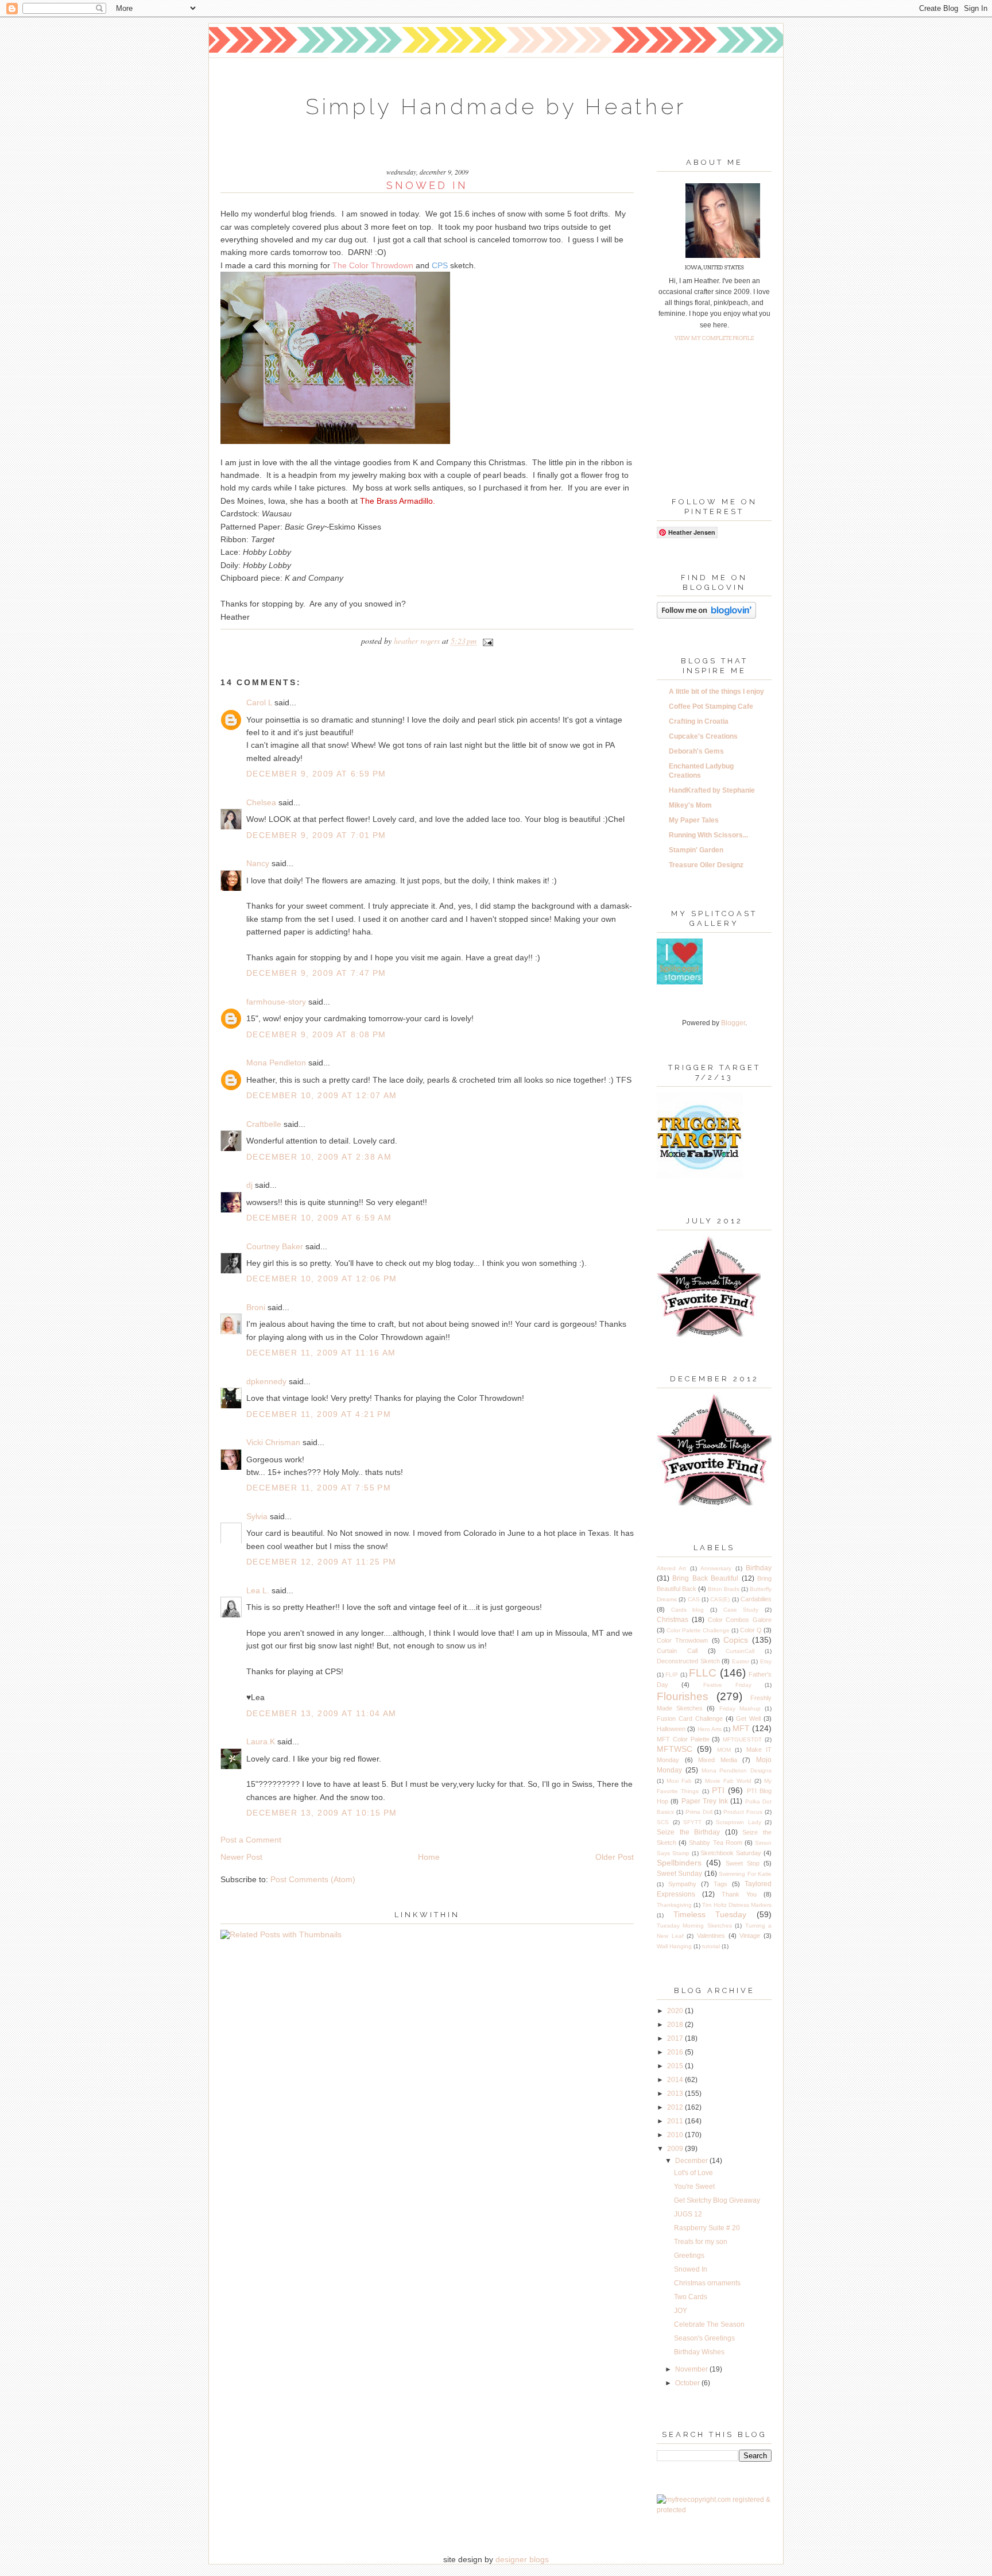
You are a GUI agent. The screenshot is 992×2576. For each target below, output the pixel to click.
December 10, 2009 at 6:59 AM (319, 1218)
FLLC (703, 1673)
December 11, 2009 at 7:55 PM (319, 1488)
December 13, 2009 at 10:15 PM (322, 1813)
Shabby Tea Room (715, 1843)
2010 (676, 2135)
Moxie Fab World (728, 1781)
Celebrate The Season (709, 2324)
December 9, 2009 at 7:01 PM (316, 835)
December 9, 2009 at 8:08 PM (316, 1034)
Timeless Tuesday (710, 1914)
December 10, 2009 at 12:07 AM (322, 1095)
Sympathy (682, 1884)
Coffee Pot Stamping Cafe (711, 706)
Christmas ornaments (707, 2283)
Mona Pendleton (276, 1063)
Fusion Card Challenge (690, 1718)
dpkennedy (266, 1381)
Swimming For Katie (745, 1874)
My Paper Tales (694, 820)
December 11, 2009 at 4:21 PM (319, 1414)
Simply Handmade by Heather (496, 107)
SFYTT (692, 1822)
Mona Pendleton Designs (737, 1770)
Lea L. (258, 1590)
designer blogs (522, 2559)
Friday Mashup (740, 1708)
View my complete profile (714, 338)
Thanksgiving (674, 1905)
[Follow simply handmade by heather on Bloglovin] (706, 616)
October (688, 2383)
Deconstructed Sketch (688, 1661)
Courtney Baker (275, 1246)
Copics (736, 1640)
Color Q (751, 1630)
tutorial (711, 1946)
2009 (676, 2149)
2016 (676, 2052)
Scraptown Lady (739, 1822)
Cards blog (688, 1610)
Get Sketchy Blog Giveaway (717, 2200)
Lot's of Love (693, 2173)
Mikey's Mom (690, 805)
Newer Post (241, 1857)
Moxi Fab (679, 1781)
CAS (694, 1599)
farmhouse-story (276, 1002)
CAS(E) (720, 1599)
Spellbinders (679, 1863)
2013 (676, 2094)
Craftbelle (264, 1124)
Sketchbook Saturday (731, 1853)
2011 (676, 2121)
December (692, 2161)
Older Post (615, 1857)
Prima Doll (699, 1812)
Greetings (689, 2256)
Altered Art (671, 1568)
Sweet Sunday (679, 1874)
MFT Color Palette (683, 1739)
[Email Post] (486, 641)
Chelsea (261, 802)
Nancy (258, 863)
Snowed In (691, 2269)
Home (429, 1857)
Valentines (711, 1936)
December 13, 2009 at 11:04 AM (321, 1713)
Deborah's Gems (696, 751)
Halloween (671, 1729)
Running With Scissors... (708, 835)
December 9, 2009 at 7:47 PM (316, 973)
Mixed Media (718, 1760)
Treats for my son (701, 2242)
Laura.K (261, 1741)
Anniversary (716, 1568)
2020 (676, 2011)
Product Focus (743, 1812)
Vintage (750, 1936)
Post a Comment (251, 1840)
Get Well (748, 1718)
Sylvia (257, 1516)
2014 (676, 2080)
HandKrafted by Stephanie (712, 790)
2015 (676, 2066)
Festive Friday (727, 1685)
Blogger (733, 1023)
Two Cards (691, 2297)
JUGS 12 (688, 2214)
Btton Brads (724, 1589)
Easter (741, 1661)
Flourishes (683, 1696)
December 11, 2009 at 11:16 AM (321, 1353)
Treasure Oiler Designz (706, 865)
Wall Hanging (674, 1946)
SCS (663, 1822)
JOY (681, 2311)
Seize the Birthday (688, 1832)
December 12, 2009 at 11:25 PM (321, 1562)
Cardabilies (756, 1599)
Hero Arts (710, 1729)
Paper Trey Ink (705, 1801)
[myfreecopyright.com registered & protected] (714, 2510)
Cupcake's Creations (703, 736)
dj (249, 1185)
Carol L (259, 702)
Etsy (766, 1661)
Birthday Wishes (699, 2352)
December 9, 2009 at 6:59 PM (316, 774)
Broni (256, 1307)
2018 (676, 2025)
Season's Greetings (704, 2338)
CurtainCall (740, 1651)
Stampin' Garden (696, 850)
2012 (676, 2107)
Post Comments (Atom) (313, 1879)
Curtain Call (677, 1651)
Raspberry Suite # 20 (707, 2228)
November (692, 2369)
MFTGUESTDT (742, 1739)
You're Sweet (694, 2187)
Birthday (759, 1568)
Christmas (673, 1620)
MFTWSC (675, 1749)
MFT (741, 1728)
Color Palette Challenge (698, 1630)
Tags (720, 1884)
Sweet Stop (743, 1863)
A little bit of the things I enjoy (716, 692)
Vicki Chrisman (273, 1442)
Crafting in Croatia (699, 721)
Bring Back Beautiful (705, 1578)
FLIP (672, 1675)
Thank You (739, 1894)
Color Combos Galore (740, 1620)
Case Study (741, 1610)
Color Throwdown (682, 1640)
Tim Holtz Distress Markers (737, 1905)
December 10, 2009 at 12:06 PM (322, 1279)
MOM (724, 1750)
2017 (676, 2038)
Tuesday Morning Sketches (694, 1926)
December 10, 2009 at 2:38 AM (319, 1157)
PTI (718, 1790)
